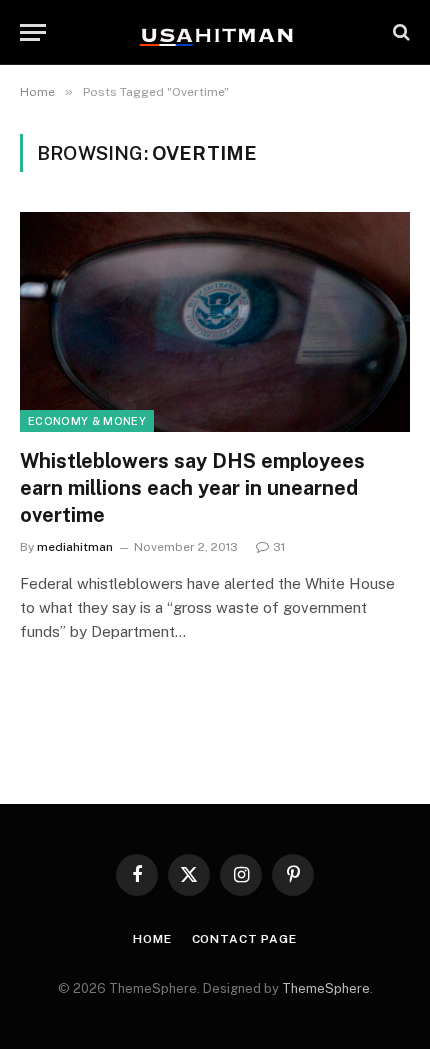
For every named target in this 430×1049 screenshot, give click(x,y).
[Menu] (33, 32)
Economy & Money (87, 421)
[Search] (399, 32)
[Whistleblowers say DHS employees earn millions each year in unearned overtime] (215, 321)
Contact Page (244, 939)
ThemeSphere (326, 988)
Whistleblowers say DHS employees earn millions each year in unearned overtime (192, 488)
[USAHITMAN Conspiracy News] (215, 32)
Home (152, 939)
